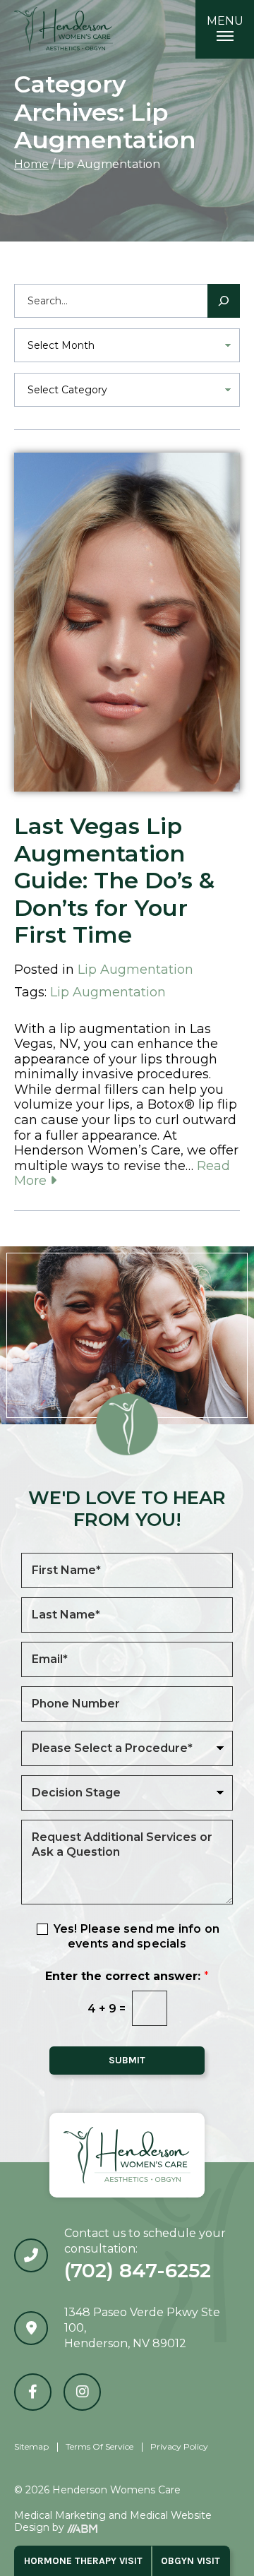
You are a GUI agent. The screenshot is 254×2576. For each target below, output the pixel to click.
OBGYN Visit (190, 2561)
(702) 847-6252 (138, 2270)
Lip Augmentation (135, 970)
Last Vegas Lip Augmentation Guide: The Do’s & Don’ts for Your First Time (114, 880)
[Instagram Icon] (82, 2392)
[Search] (224, 301)
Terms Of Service (99, 2446)
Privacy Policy (179, 2446)
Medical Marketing (60, 2515)
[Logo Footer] (127, 2155)
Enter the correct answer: (127, 1976)
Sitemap (31, 2446)
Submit (127, 2060)
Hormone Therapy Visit (83, 2561)
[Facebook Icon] (33, 2392)
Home (31, 164)
